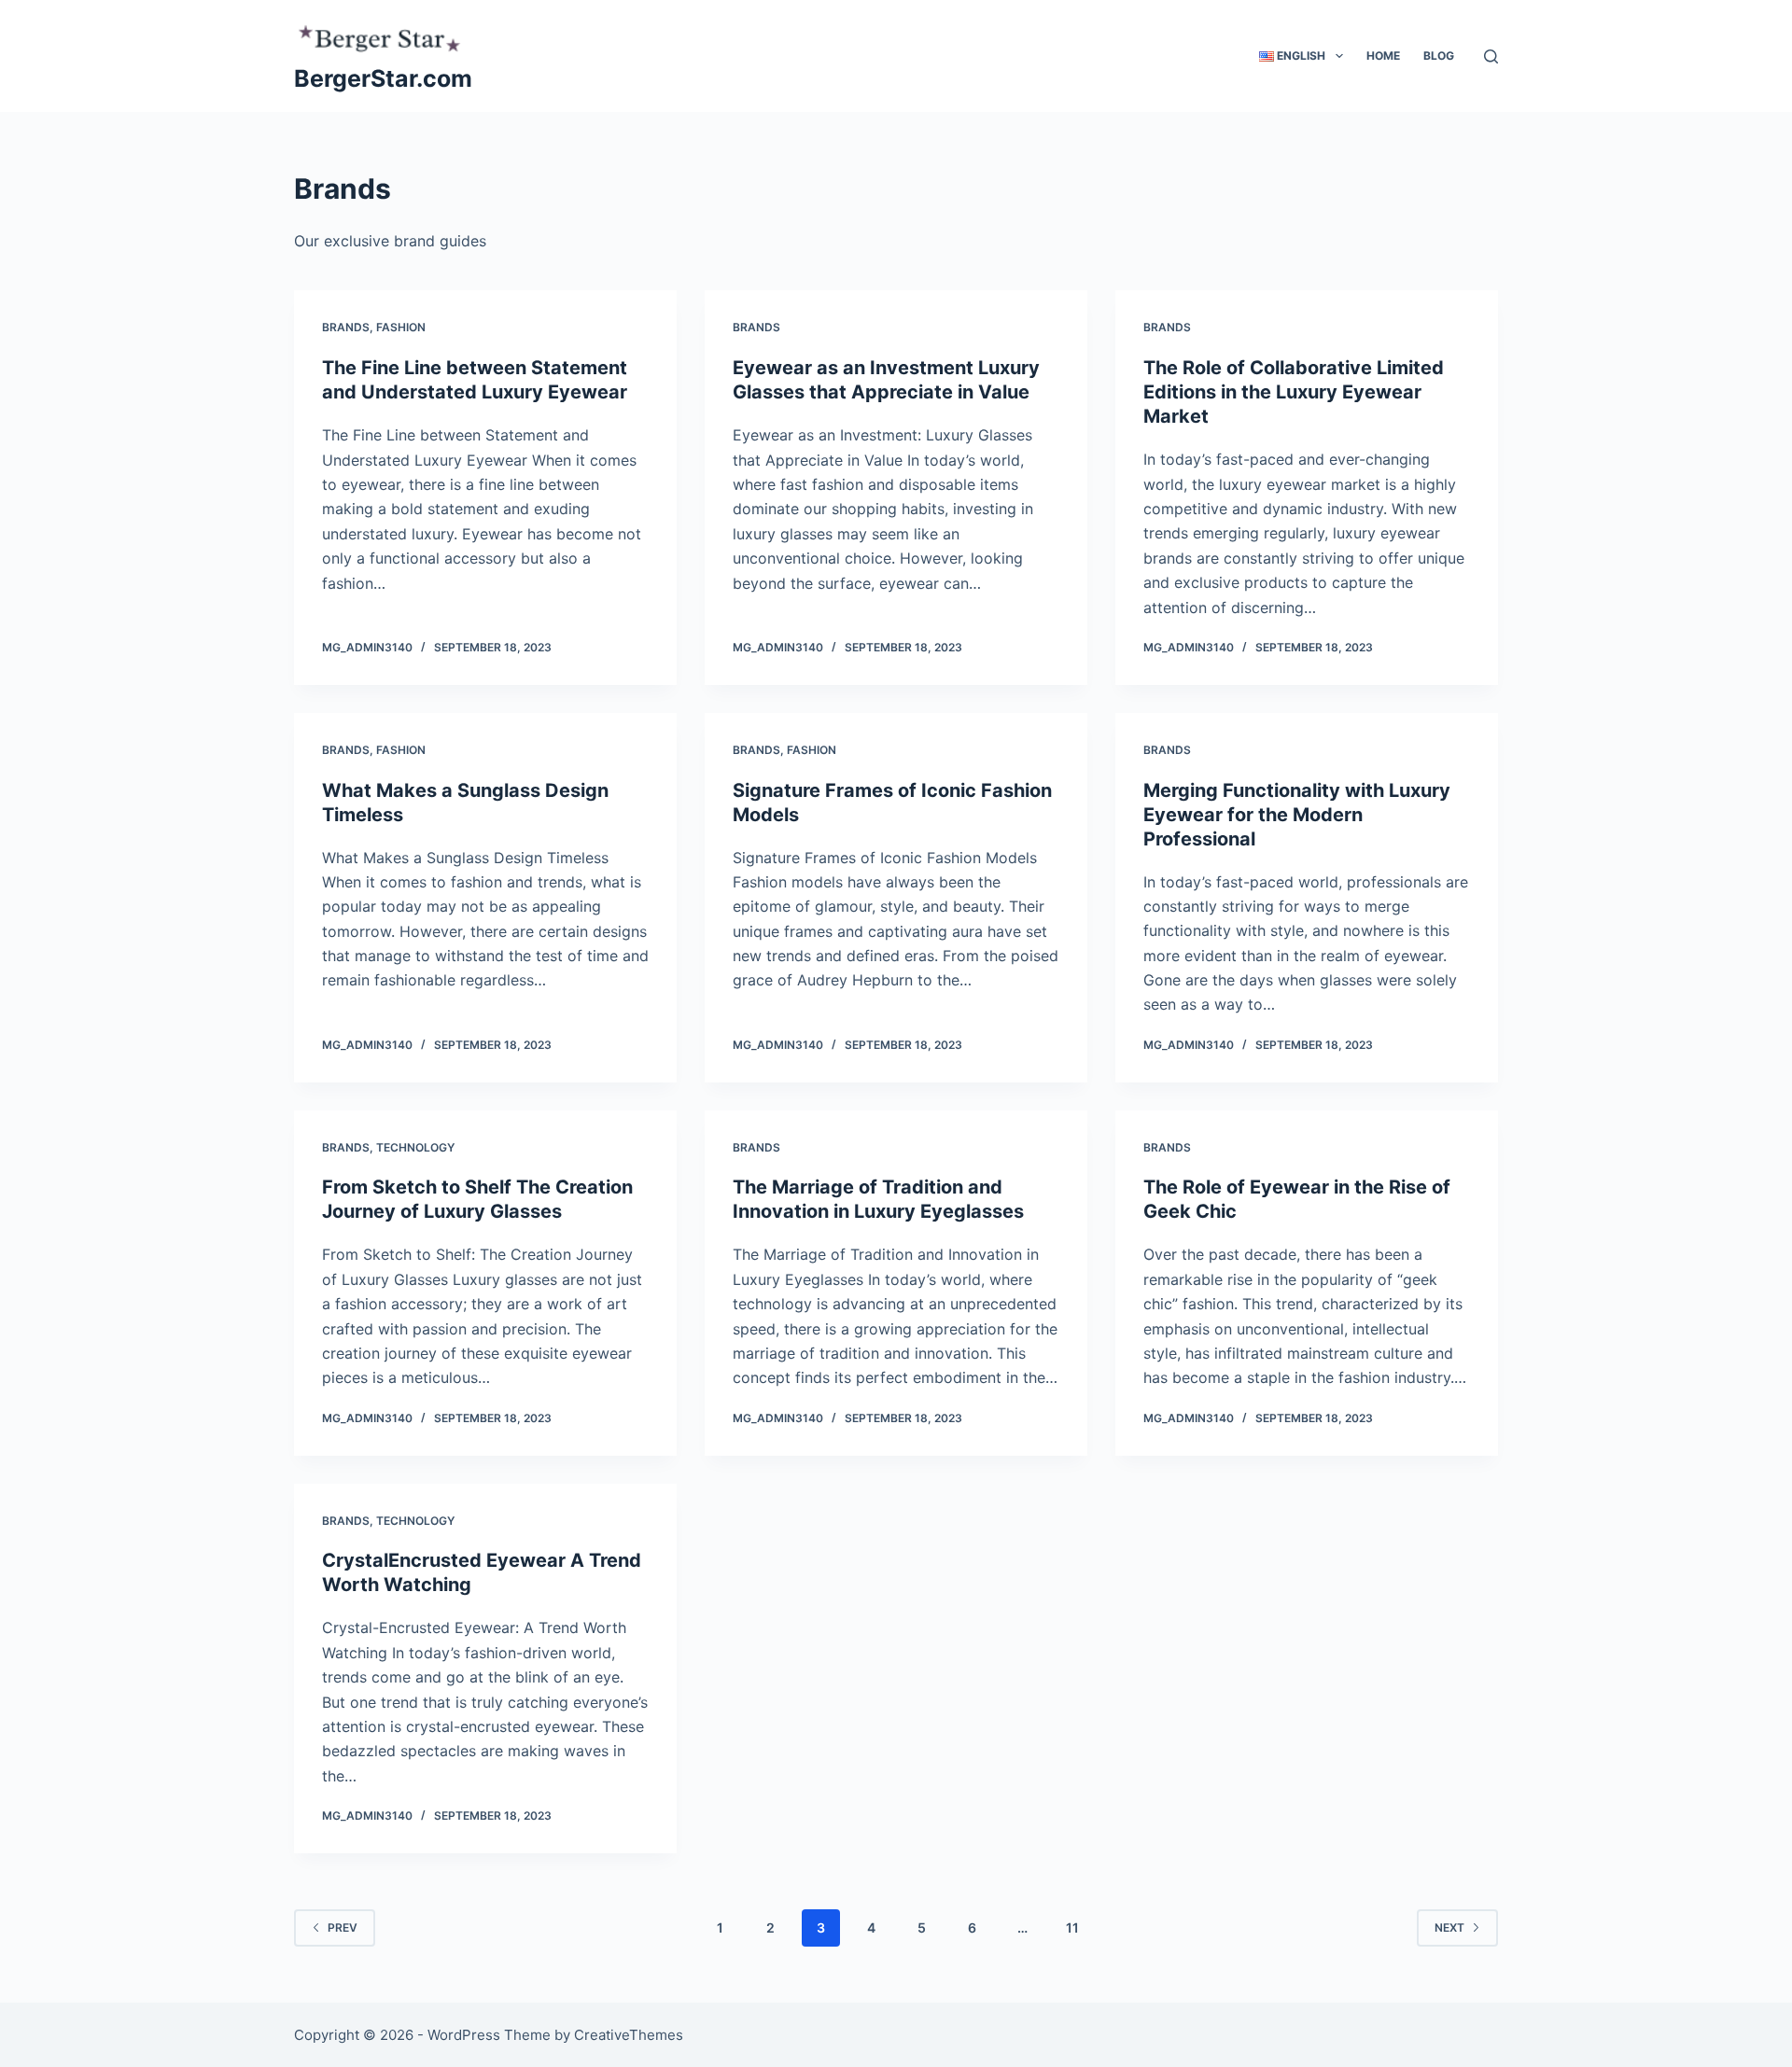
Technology (415, 1147)
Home (1383, 56)
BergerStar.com (383, 78)
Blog (1439, 56)
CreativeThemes (629, 2035)
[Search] (1491, 56)
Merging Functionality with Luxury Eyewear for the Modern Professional (1297, 815)
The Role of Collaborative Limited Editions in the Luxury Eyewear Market (1294, 392)
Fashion (401, 327)
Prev (343, 1927)
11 (1072, 1927)
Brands (346, 327)
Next (1449, 1927)
